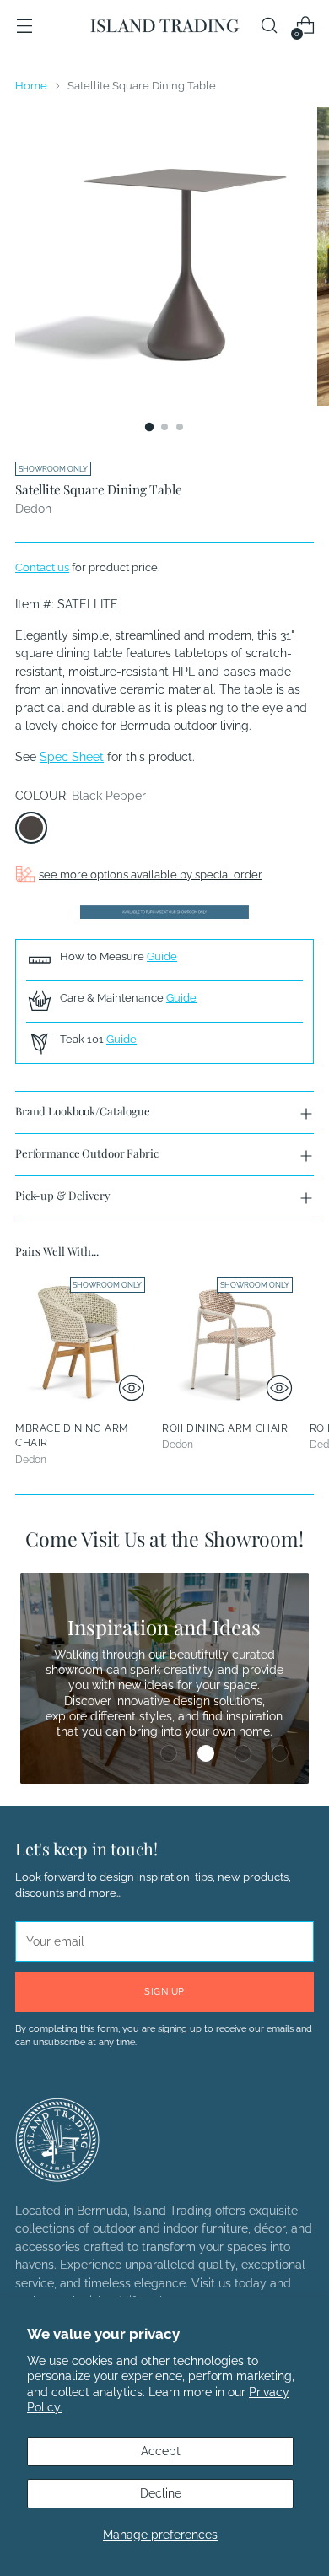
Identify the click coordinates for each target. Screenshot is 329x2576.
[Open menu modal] (24, 26)
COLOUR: (81, 796)
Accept (161, 2451)
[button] (169, 1753)
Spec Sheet (72, 757)
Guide (162, 956)
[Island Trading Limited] (164, 26)
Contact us (42, 567)
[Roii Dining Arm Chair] (230, 1339)
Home (31, 86)
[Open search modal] (269, 26)
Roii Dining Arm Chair (225, 1428)
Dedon (33, 509)
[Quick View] (132, 1388)
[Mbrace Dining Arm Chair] (84, 1339)
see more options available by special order (151, 875)
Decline (161, 2493)
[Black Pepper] (31, 828)
